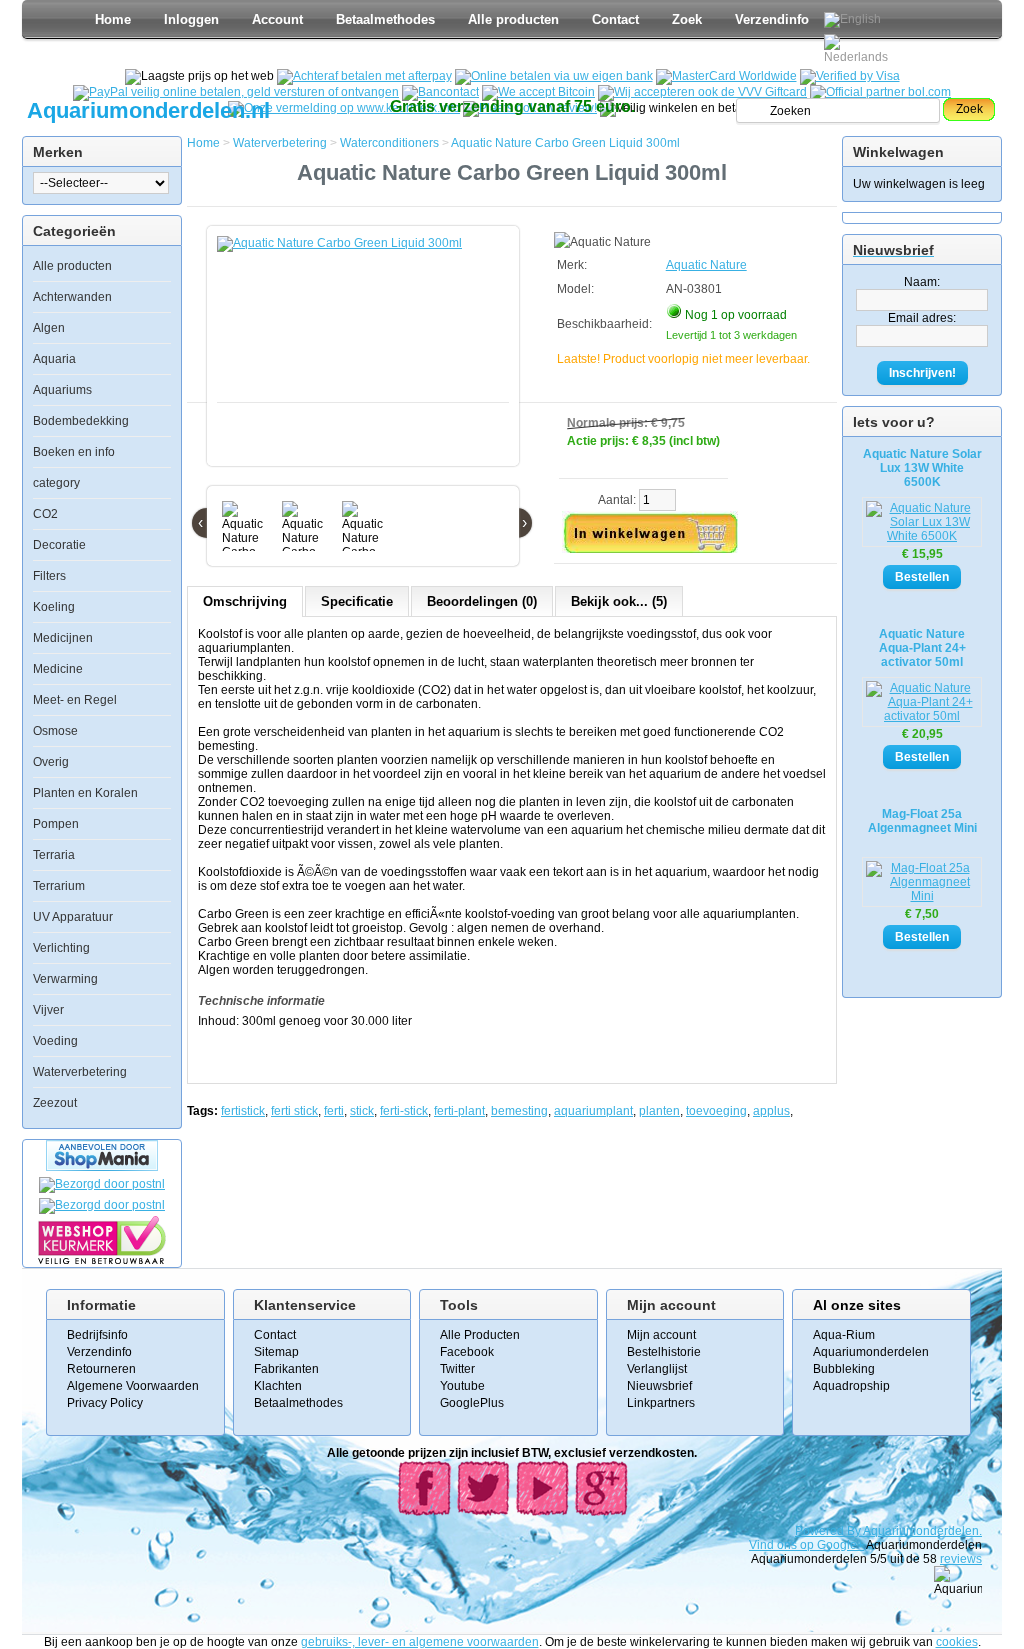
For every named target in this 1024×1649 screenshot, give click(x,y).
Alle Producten (480, 1335)
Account (277, 19)
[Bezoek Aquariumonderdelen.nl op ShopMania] (102, 1167)
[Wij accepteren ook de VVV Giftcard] (702, 92)
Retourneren (101, 1369)
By (855, 1531)
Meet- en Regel (75, 700)
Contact (615, 19)
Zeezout (55, 1103)
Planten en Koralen (85, 793)
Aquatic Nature (706, 265)
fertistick (243, 1111)
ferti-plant (459, 1111)
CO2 (45, 514)
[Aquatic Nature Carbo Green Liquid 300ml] (367, 356)
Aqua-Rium (844, 1335)
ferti (334, 1111)
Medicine (58, 669)
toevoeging (716, 1111)
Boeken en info (74, 452)
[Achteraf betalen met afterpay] (364, 76)
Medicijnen (63, 638)
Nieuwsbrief (659, 1386)
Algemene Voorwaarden (133, 1386)
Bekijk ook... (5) (619, 601)
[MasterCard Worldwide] (726, 76)
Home (113, 19)
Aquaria (54, 359)
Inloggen (191, 19)
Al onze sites (857, 1305)
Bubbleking (844, 1369)
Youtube (462, 1386)
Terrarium (59, 886)
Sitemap (276, 1352)
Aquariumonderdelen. (922, 1531)
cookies (957, 1642)
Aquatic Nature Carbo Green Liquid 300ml (565, 143)
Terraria (54, 855)
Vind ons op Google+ (806, 1545)
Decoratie (59, 545)
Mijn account (661, 1335)
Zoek (687, 19)
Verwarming (65, 979)
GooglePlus (472, 1403)
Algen (49, 328)
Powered (821, 1531)
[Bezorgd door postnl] (102, 1184)
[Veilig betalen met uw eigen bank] (102, 1205)
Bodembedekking (81, 421)
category (56, 483)
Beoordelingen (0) (482, 601)
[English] (852, 20)
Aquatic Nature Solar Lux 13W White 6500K (922, 468)
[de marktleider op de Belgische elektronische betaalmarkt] (440, 92)
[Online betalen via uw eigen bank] (554, 76)
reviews (961, 1559)
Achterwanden (72, 297)
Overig (51, 762)
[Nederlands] (859, 49)
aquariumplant (593, 1111)
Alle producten (513, 19)
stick (362, 1111)
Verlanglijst (657, 1369)
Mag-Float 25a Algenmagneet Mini (922, 821)
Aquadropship (851, 1386)
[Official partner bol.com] (880, 92)
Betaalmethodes (385, 19)
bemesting (519, 1111)
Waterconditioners (389, 143)
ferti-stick (404, 1111)
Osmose (55, 731)
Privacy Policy (105, 1403)
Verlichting (61, 948)
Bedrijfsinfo (97, 1335)
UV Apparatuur (73, 917)
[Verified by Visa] (850, 76)
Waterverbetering (80, 1072)
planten (659, 1111)
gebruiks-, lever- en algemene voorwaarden (420, 1642)
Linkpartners (661, 1403)
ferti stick (294, 1111)
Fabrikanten (286, 1369)
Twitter (457, 1369)
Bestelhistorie (664, 1352)
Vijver (48, 1010)
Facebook (467, 1352)
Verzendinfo (772, 19)
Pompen (56, 824)
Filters (49, 576)
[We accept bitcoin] (538, 92)
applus (771, 1111)
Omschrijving (245, 601)
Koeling (54, 607)
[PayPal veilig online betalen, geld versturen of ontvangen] (236, 92)
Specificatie (357, 601)
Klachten (278, 1386)
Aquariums (62, 390)
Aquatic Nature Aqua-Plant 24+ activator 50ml (922, 648)
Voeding (55, 1041)
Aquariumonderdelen (871, 1352)
